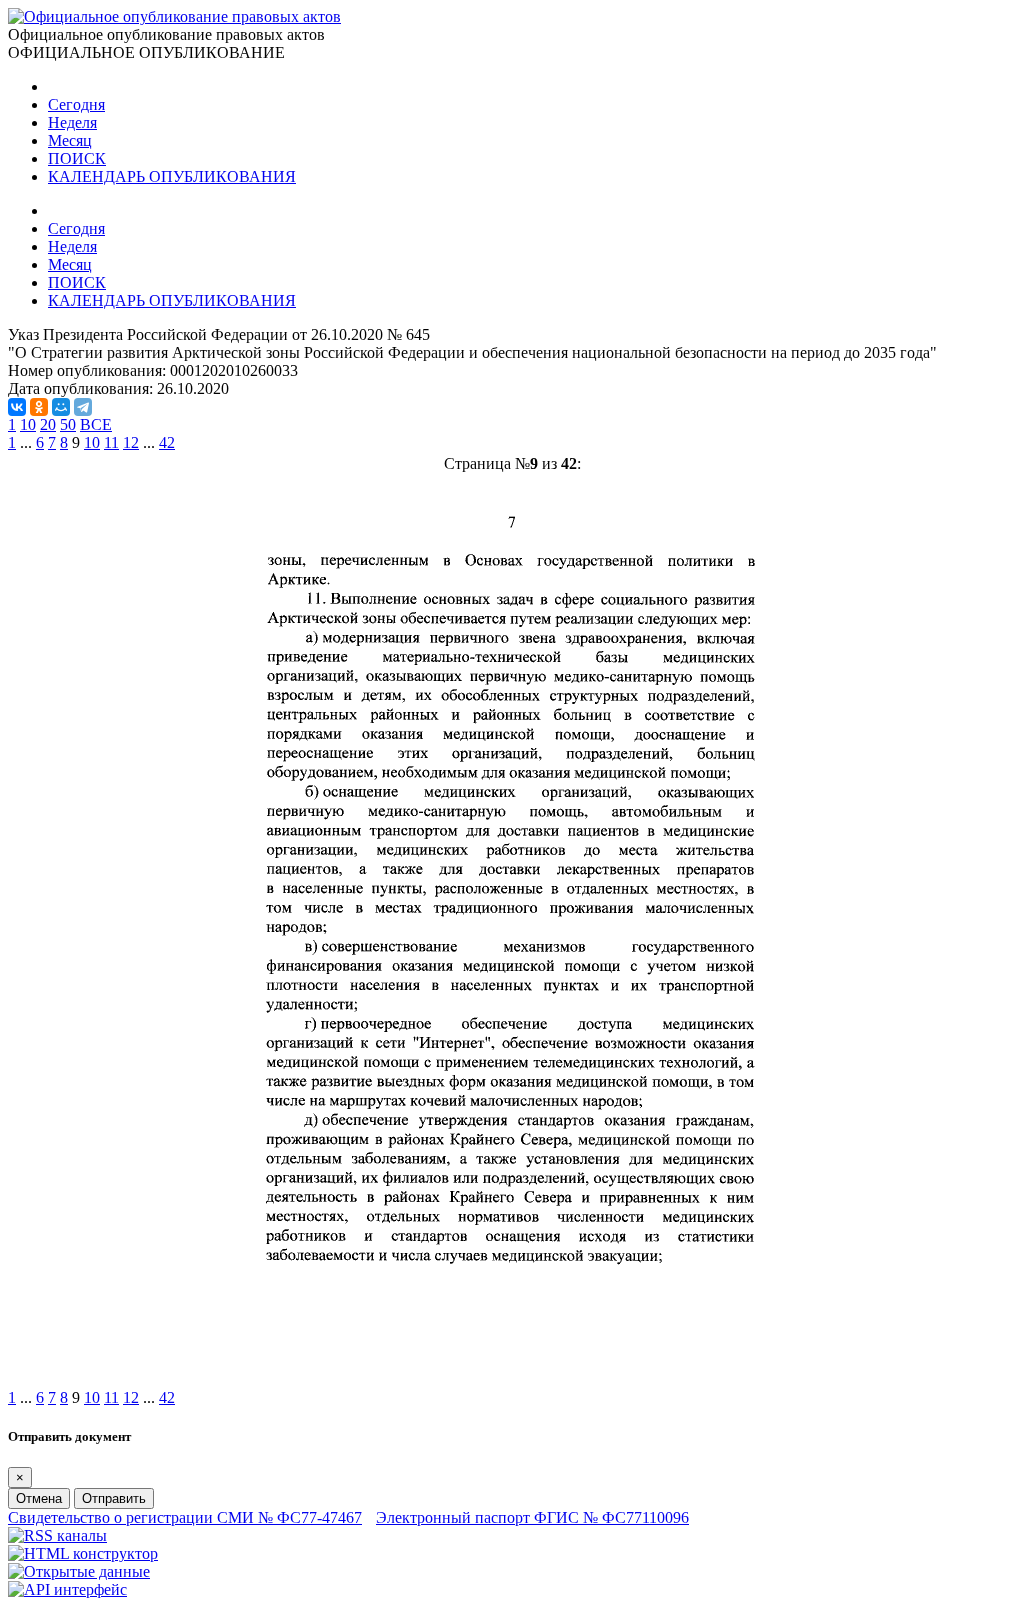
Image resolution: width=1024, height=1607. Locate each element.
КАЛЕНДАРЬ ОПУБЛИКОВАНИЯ (172, 176)
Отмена (39, 1498)
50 (68, 424)
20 (48, 424)
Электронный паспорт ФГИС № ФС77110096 (532, 1517)
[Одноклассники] (39, 407)
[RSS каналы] (57, 1535)
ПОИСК (77, 158)
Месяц (70, 140)
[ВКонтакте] (17, 407)
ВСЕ (96, 424)
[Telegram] (83, 407)
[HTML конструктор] (83, 1553)
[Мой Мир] (61, 407)
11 (111, 442)
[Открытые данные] (79, 1571)
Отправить (114, 1498)
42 (167, 442)
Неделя (72, 122)
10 (28, 424)
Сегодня (76, 104)
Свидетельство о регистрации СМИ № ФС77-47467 (185, 1517)
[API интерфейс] (67, 1589)
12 (131, 442)
